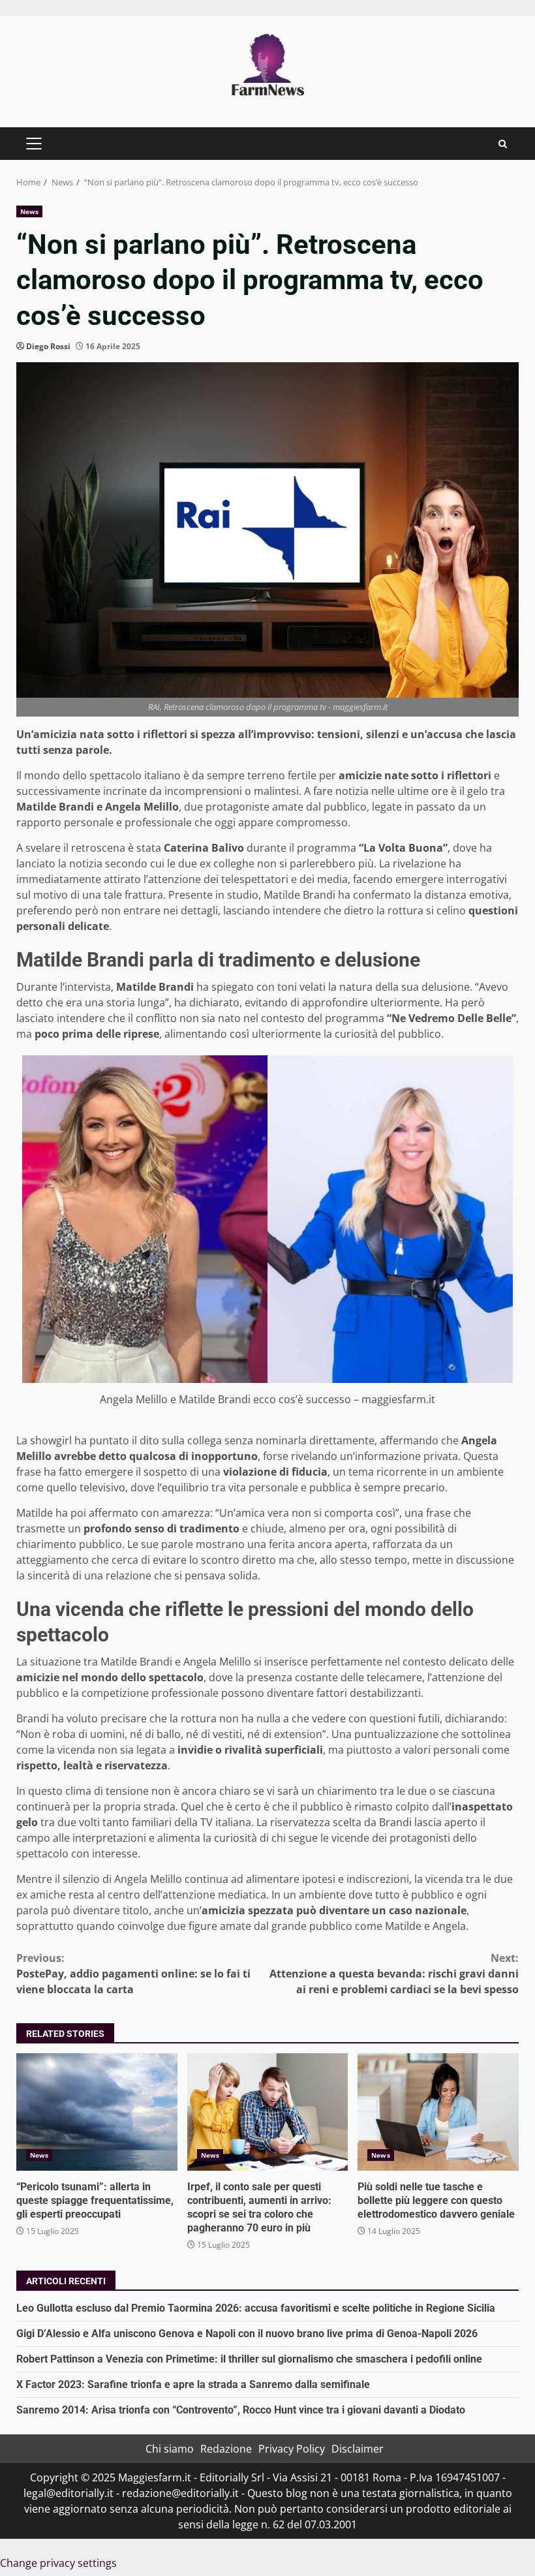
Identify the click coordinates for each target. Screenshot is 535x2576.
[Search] (503, 144)
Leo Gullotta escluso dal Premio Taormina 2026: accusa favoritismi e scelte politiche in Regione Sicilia (256, 2308)
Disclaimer (358, 2449)
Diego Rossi (48, 346)
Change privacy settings (58, 2563)
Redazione (226, 2449)
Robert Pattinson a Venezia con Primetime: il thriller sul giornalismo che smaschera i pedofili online (249, 2359)
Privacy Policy (292, 2449)
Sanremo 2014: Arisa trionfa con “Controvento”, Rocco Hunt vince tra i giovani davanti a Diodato (241, 2410)
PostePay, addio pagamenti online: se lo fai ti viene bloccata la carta (133, 1974)
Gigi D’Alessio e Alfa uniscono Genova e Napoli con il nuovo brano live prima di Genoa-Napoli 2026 (247, 2334)
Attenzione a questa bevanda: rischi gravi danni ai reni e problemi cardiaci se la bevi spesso (394, 1974)
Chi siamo (170, 2449)
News (29, 211)
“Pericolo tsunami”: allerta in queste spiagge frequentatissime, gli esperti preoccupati (97, 2112)
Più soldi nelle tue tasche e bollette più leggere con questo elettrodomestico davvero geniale (438, 2112)
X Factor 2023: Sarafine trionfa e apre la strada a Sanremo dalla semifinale (193, 2384)
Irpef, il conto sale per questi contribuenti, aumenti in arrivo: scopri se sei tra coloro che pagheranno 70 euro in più (268, 2112)
